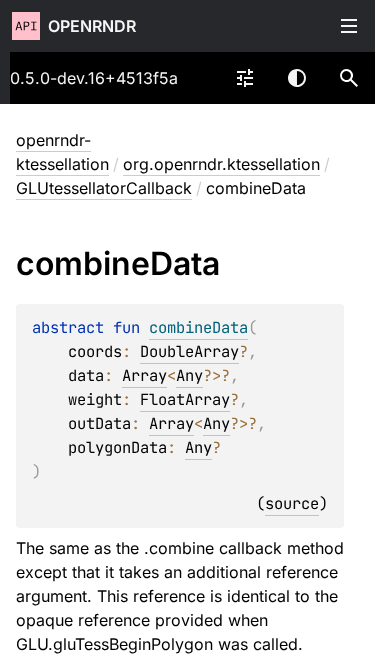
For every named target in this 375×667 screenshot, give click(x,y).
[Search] (349, 78)
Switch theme (297, 78)
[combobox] (245, 78)
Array (144, 375)
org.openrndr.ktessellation (221, 164)
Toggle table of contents (349, 26)
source (292, 503)
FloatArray (185, 399)
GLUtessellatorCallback (104, 188)
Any (189, 375)
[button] (349, 78)
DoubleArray (189, 351)
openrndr (92, 26)
